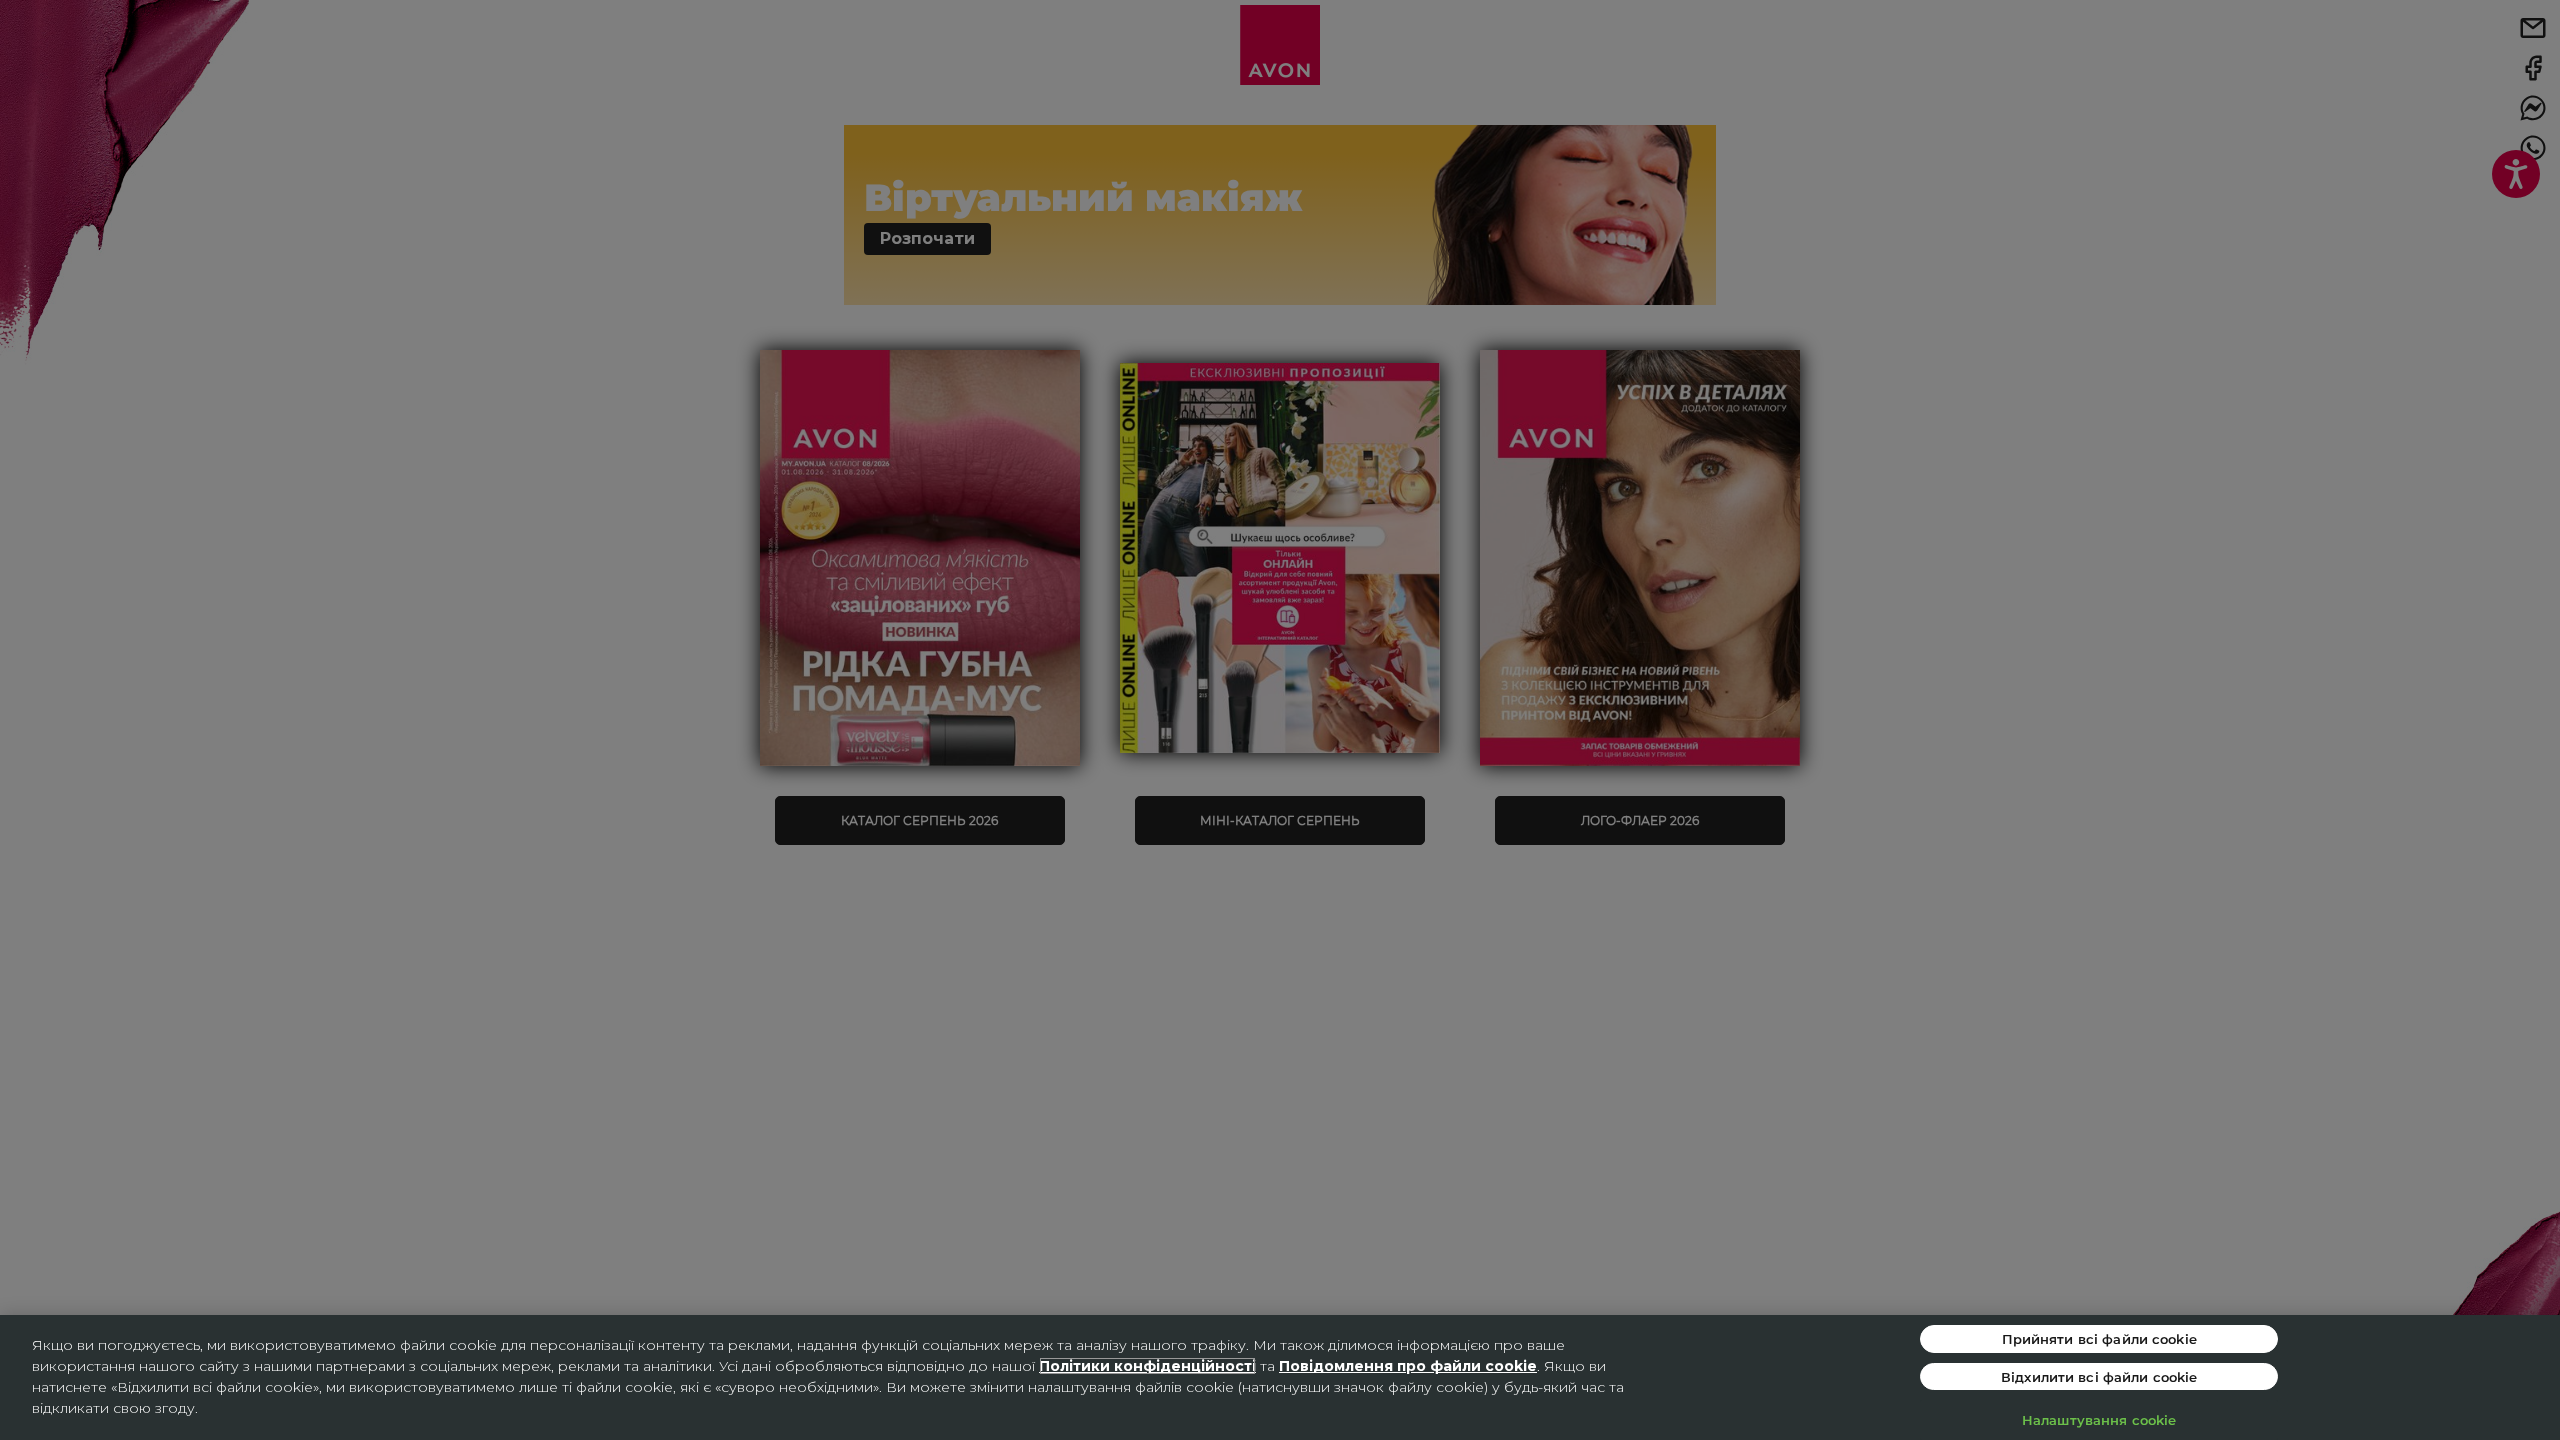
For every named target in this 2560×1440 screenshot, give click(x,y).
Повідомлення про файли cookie (1408, 1366)
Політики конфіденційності (1147, 1366)
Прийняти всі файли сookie (2099, 1338)
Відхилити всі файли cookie (2099, 1376)
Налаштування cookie (2099, 1419)
